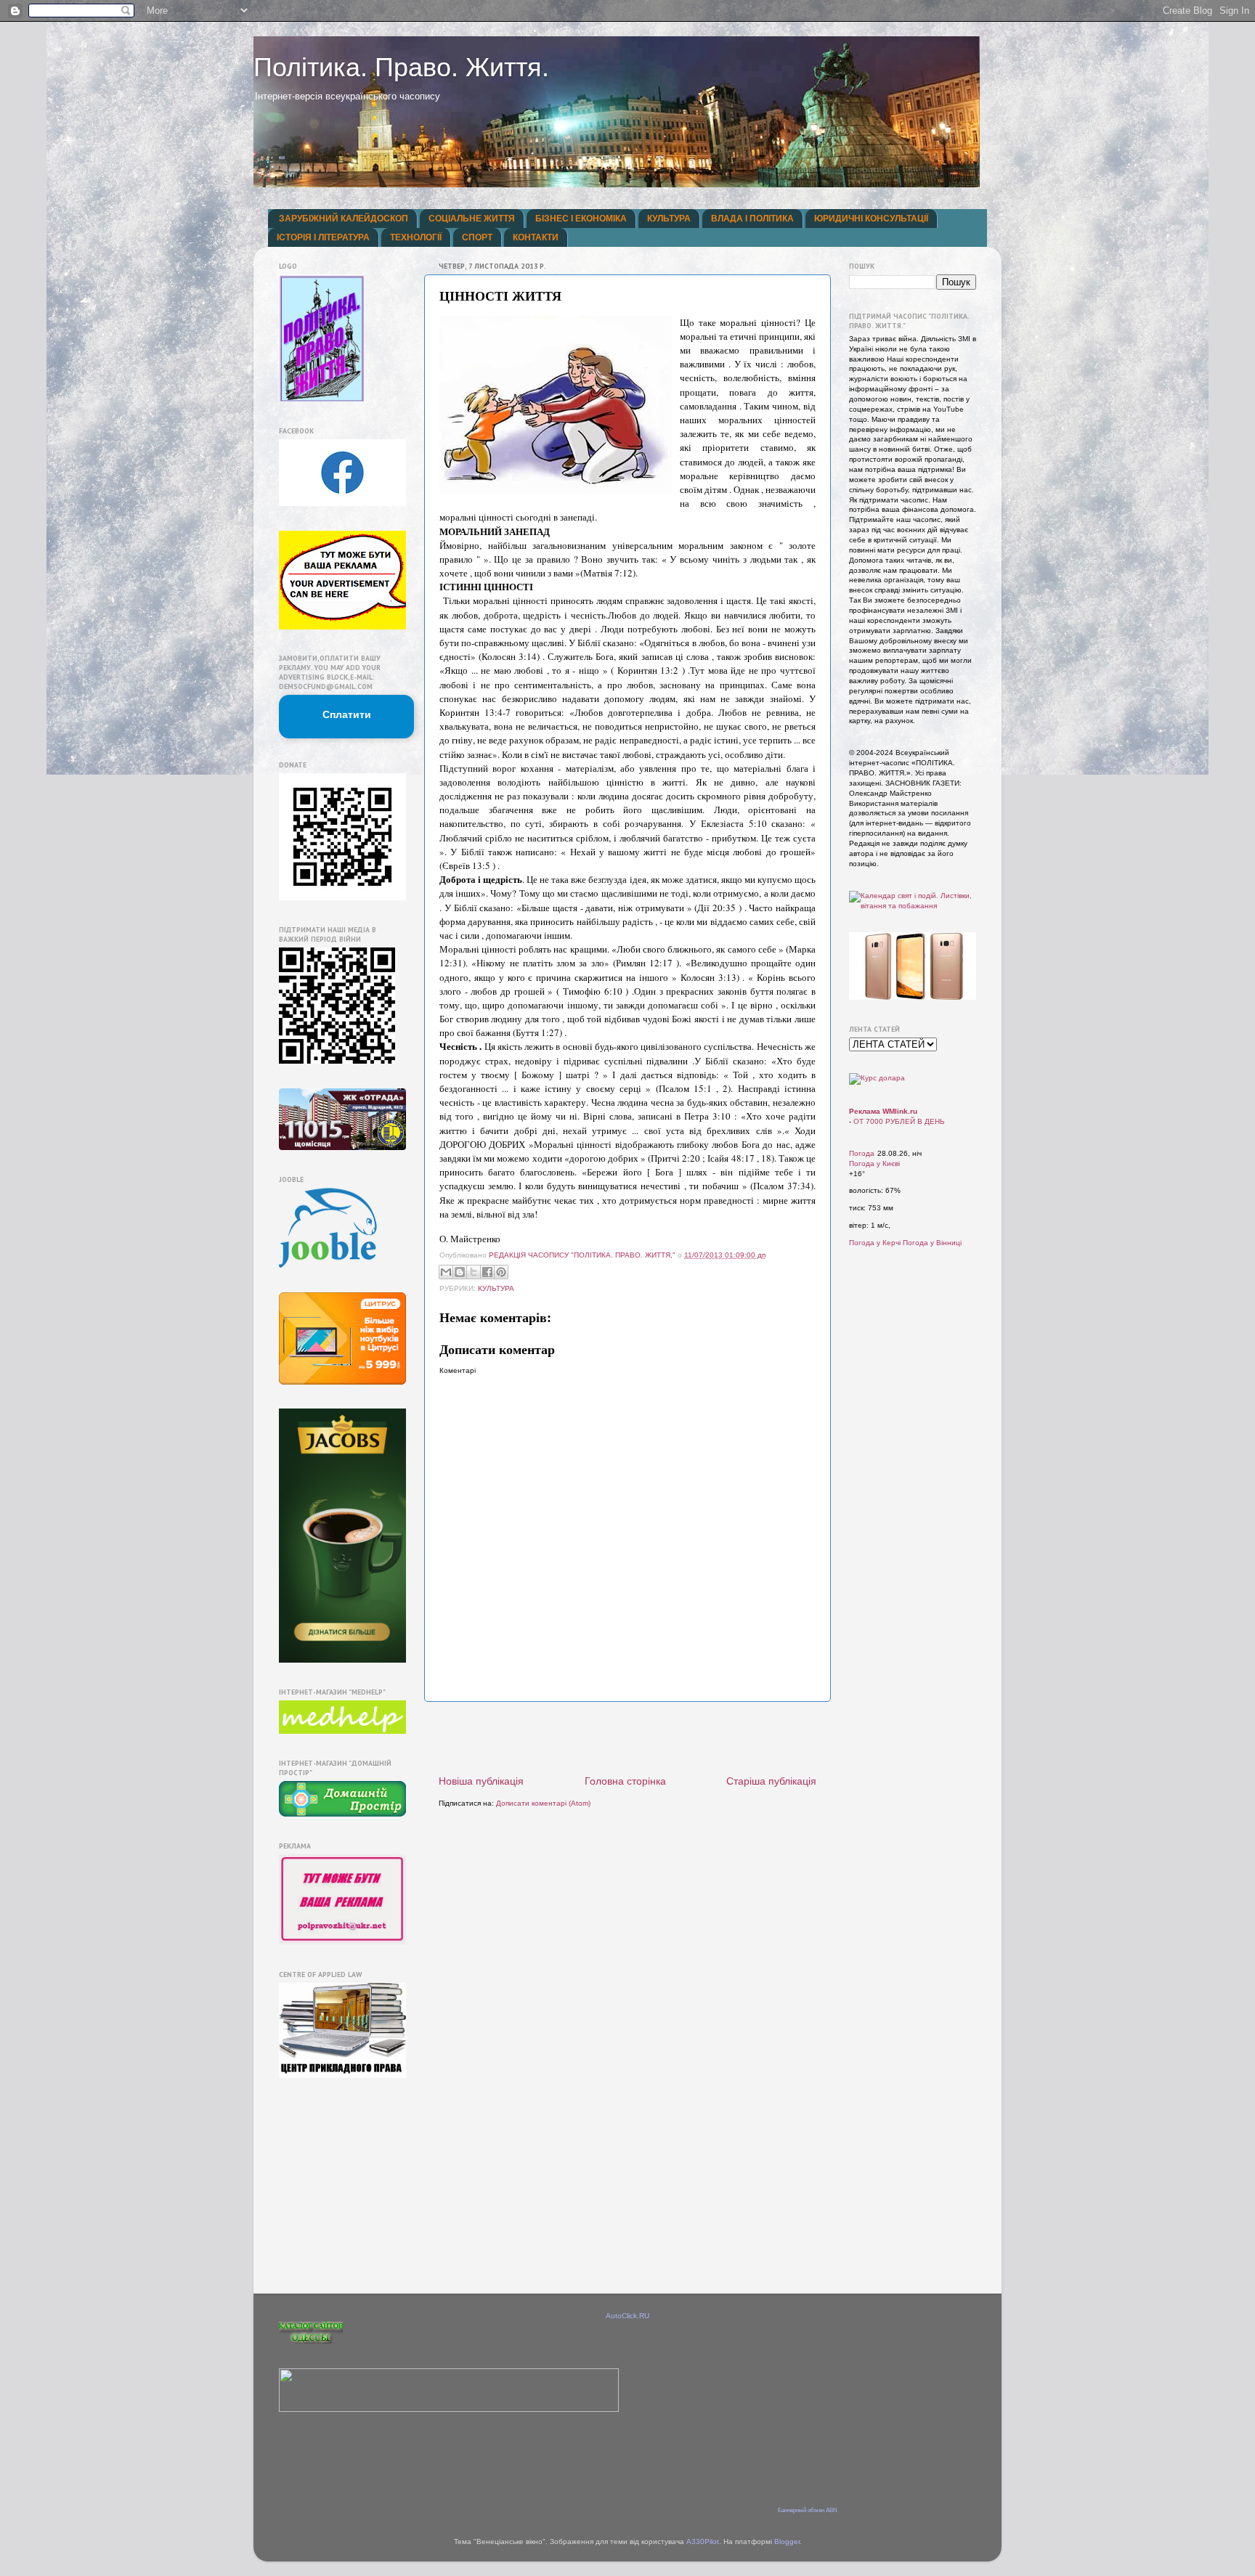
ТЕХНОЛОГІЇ (416, 237)
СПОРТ (477, 237)
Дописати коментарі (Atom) (543, 1803)
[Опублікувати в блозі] (460, 1272)
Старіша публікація (771, 1781)
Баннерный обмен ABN (808, 2510)
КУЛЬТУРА (669, 219)
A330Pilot (703, 2542)
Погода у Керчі (875, 1243)
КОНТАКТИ (536, 237)
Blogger (787, 2542)
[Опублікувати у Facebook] (487, 1272)
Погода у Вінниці (932, 1243)
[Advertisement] (627, 1738)
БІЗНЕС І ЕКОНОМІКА (581, 219)
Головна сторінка (625, 1781)
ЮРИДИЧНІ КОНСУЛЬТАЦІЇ (871, 219)
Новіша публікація (481, 1781)
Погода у (874, 1163)
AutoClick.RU (627, 2316)
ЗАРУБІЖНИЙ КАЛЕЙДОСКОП (344, 219)
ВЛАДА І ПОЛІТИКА (752, 219)
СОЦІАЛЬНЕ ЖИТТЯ (472, 219)
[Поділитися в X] (474, 1272)
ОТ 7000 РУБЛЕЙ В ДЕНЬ (899, 1121)
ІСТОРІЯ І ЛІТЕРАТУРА (323, 237)
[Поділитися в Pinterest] (501, 1272)
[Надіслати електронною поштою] (446, 1272)
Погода (862, 1153)
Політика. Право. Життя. (401, 67)
